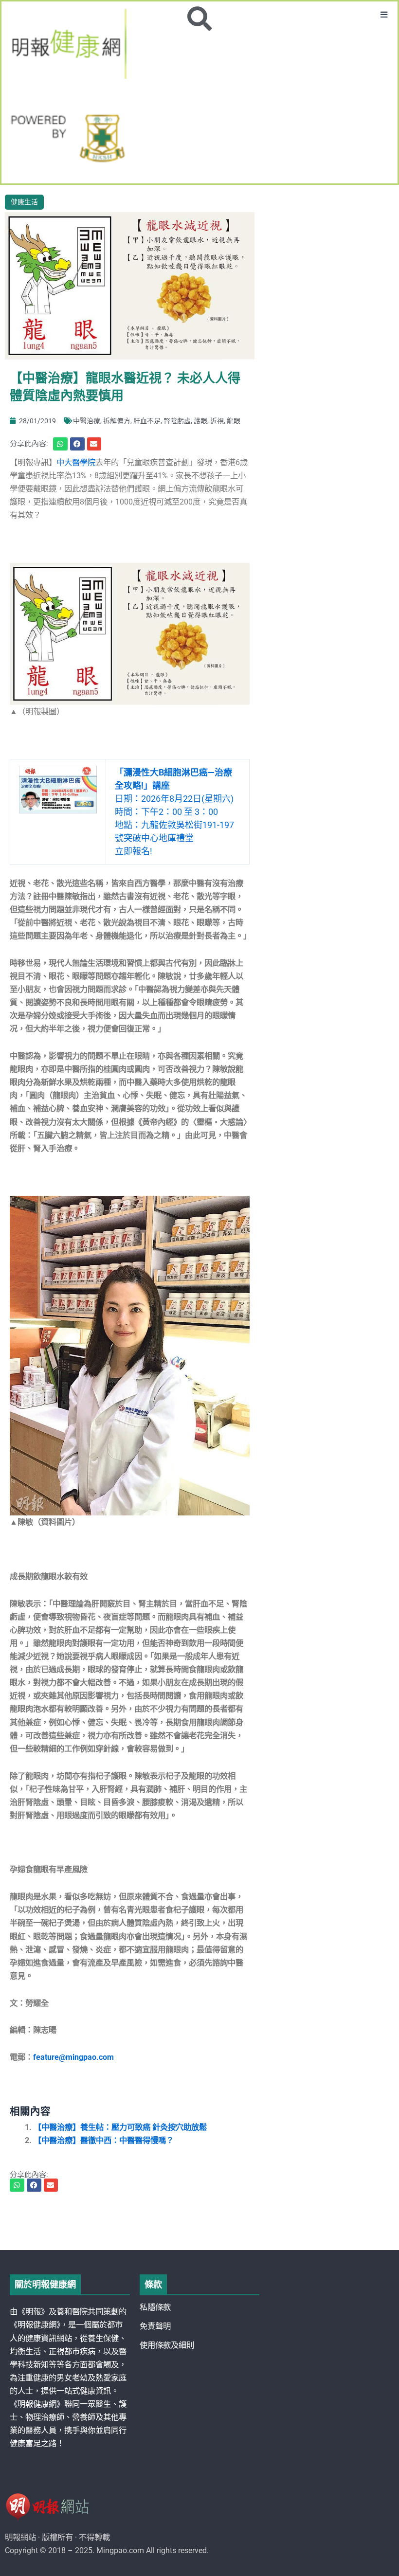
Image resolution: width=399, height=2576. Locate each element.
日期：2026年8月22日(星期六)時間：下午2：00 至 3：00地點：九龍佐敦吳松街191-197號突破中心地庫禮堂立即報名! (174, 812)
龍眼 (234, 421)
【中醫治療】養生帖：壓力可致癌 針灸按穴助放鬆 (120, 2127)
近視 (217, 421)
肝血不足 (147, 421)
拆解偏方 (117, 421)
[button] (384, 15)
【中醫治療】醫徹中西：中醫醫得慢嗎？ (104, 2140)
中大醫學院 (76, 462)
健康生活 (24, 202)
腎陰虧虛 (177, 421)
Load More (199, 2222)
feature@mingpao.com (73, 2057)
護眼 (200, 421)
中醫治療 (87, 421)
